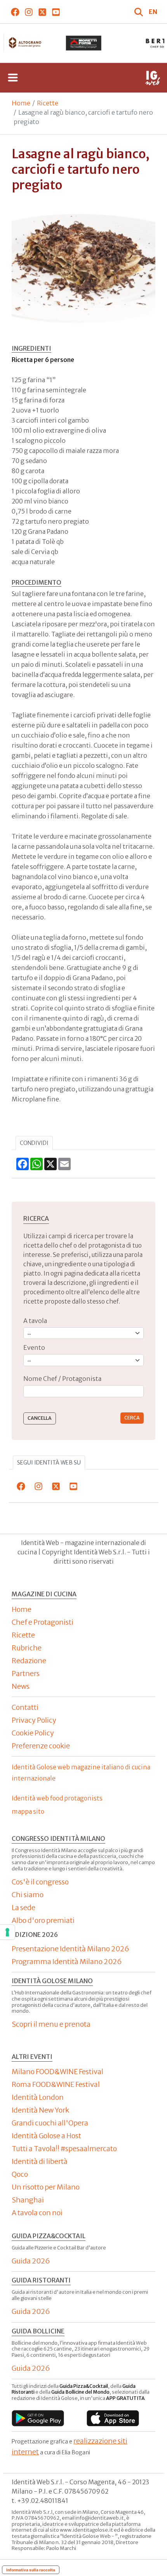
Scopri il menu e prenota (51, 2024)
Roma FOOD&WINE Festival (56, 2084)
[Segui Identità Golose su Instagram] (29, 12)
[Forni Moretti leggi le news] (83, 43)
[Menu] (13, 78)
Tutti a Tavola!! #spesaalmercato (64, 2149)
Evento (34, 1347)
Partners (26, 1673)
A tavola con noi (37, 2213)
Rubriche (27, 1648)
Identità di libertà (40, 2161)
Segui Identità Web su (49, 1463)
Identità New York (40, 2110)
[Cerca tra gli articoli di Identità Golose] (139, 12)
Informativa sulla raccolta (31, 2570)
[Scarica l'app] (38, 2418)
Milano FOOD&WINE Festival (57, 2072)
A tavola (35, 1321)
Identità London (38, 2097)
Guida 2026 (31, 2261)
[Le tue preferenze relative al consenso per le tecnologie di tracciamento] (7, 1932)
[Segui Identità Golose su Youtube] (56, 12)
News (21, 1686)
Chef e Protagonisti (43, 1622)
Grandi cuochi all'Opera (50, 2123)
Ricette (48, 103)
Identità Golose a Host (46, 2136)
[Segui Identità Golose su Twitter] (42, 12)
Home (21, 103)
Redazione (29, 1661)
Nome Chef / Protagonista (62, 1379)
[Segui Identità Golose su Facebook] (15, 12)
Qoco (20, 2174)
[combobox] (83, 1391)
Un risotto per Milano (46, 2187)
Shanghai (28, 2200)
